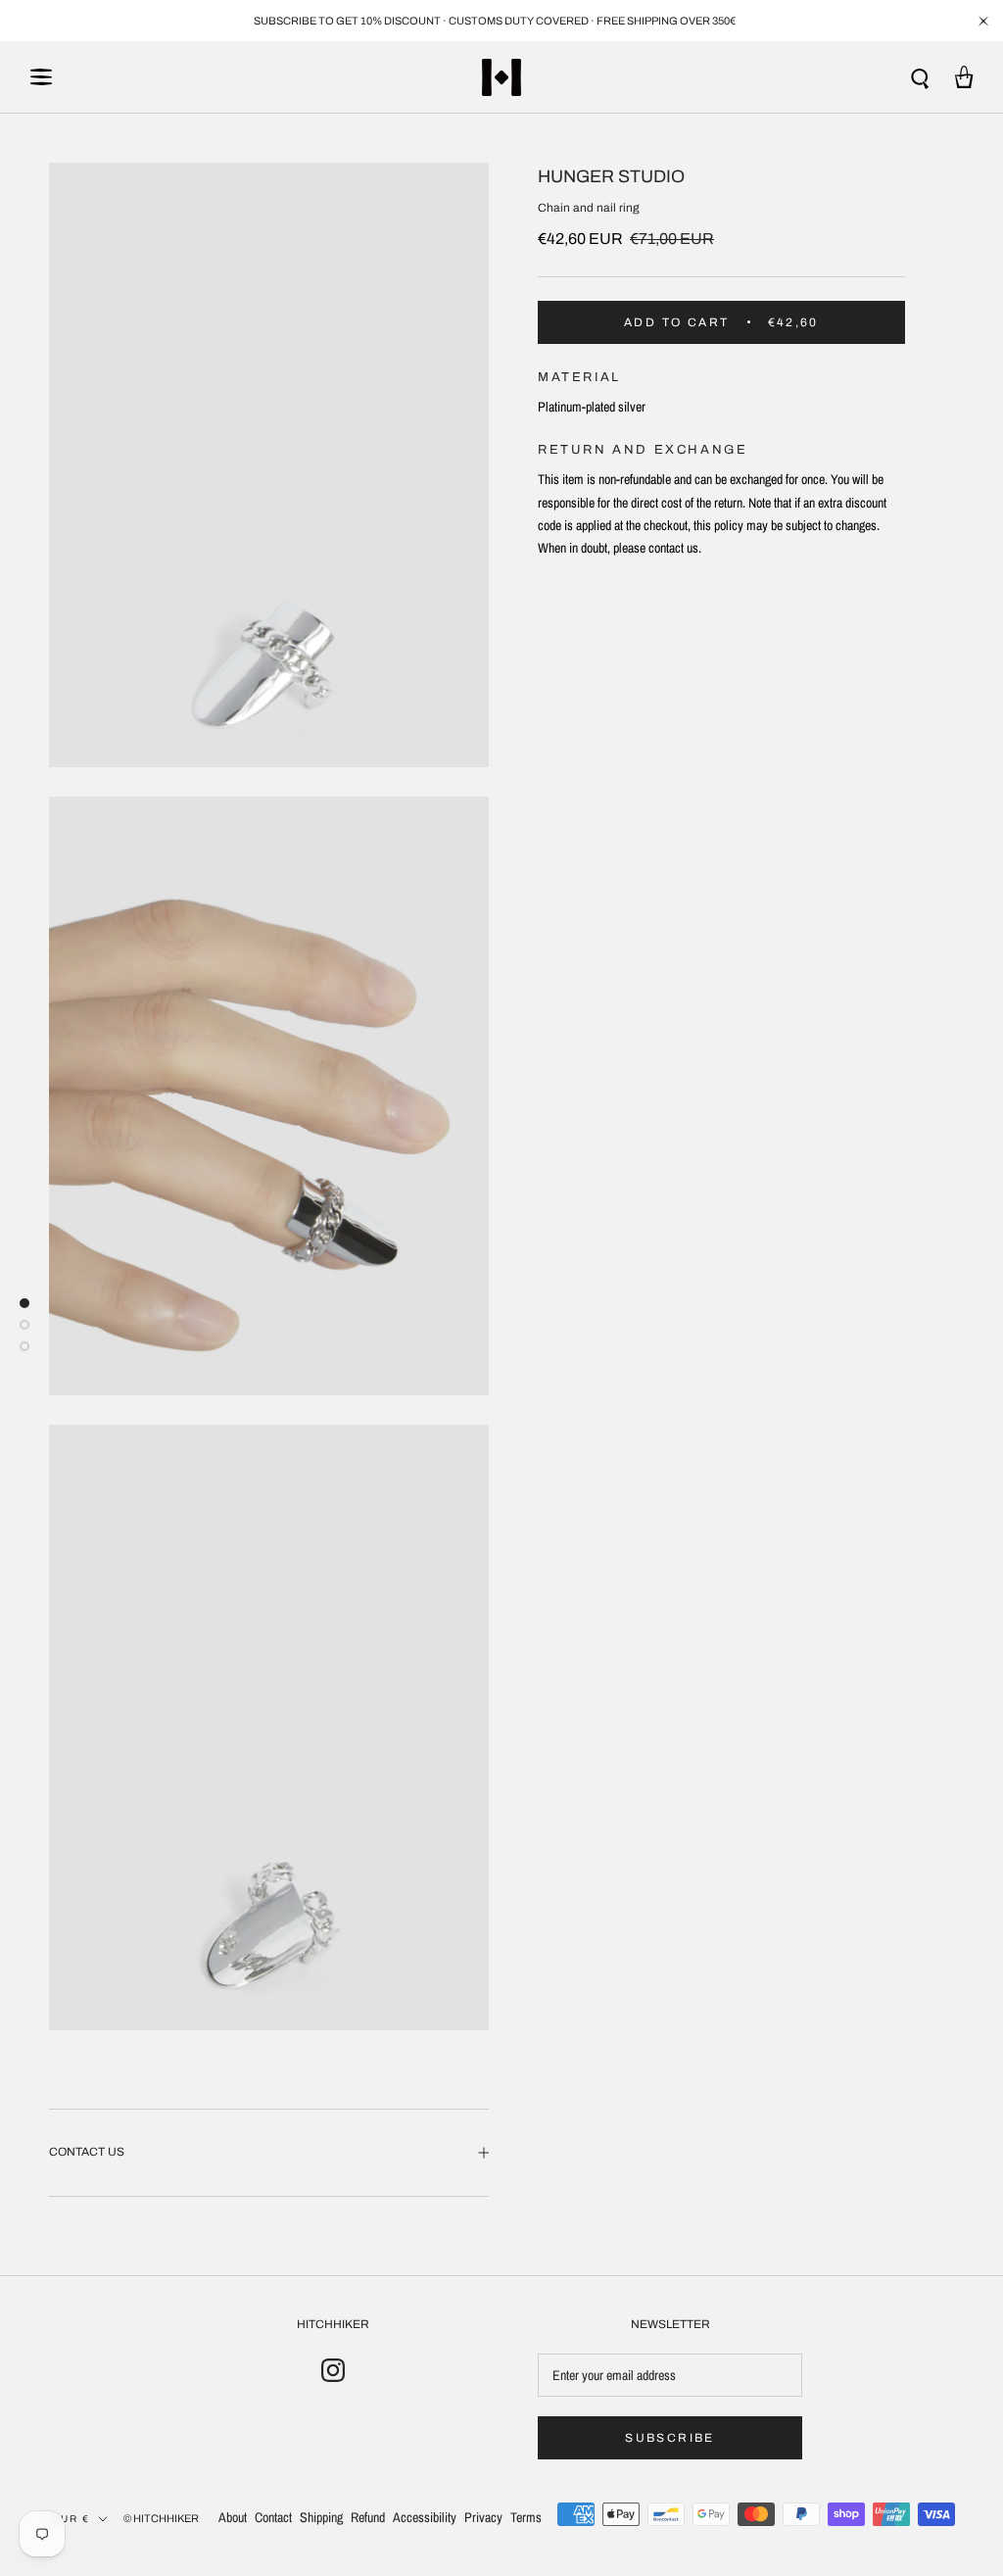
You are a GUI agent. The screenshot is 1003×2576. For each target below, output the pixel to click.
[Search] (920, 77)
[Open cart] (964, 77)
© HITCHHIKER (161, 2518)
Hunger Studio (611, 176)
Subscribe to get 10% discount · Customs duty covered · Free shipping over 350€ (495, 21)
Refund (368, 2517)
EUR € (71, 2519)
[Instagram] (333, 2369)
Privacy (483, 2517)
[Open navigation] (41, 77)
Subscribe (670, 2438)
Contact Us (87, 2152)
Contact (273, 2517)
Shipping (321, 2517)
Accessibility (425, 2517)
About (233, 2517)
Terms (526, 2517)
